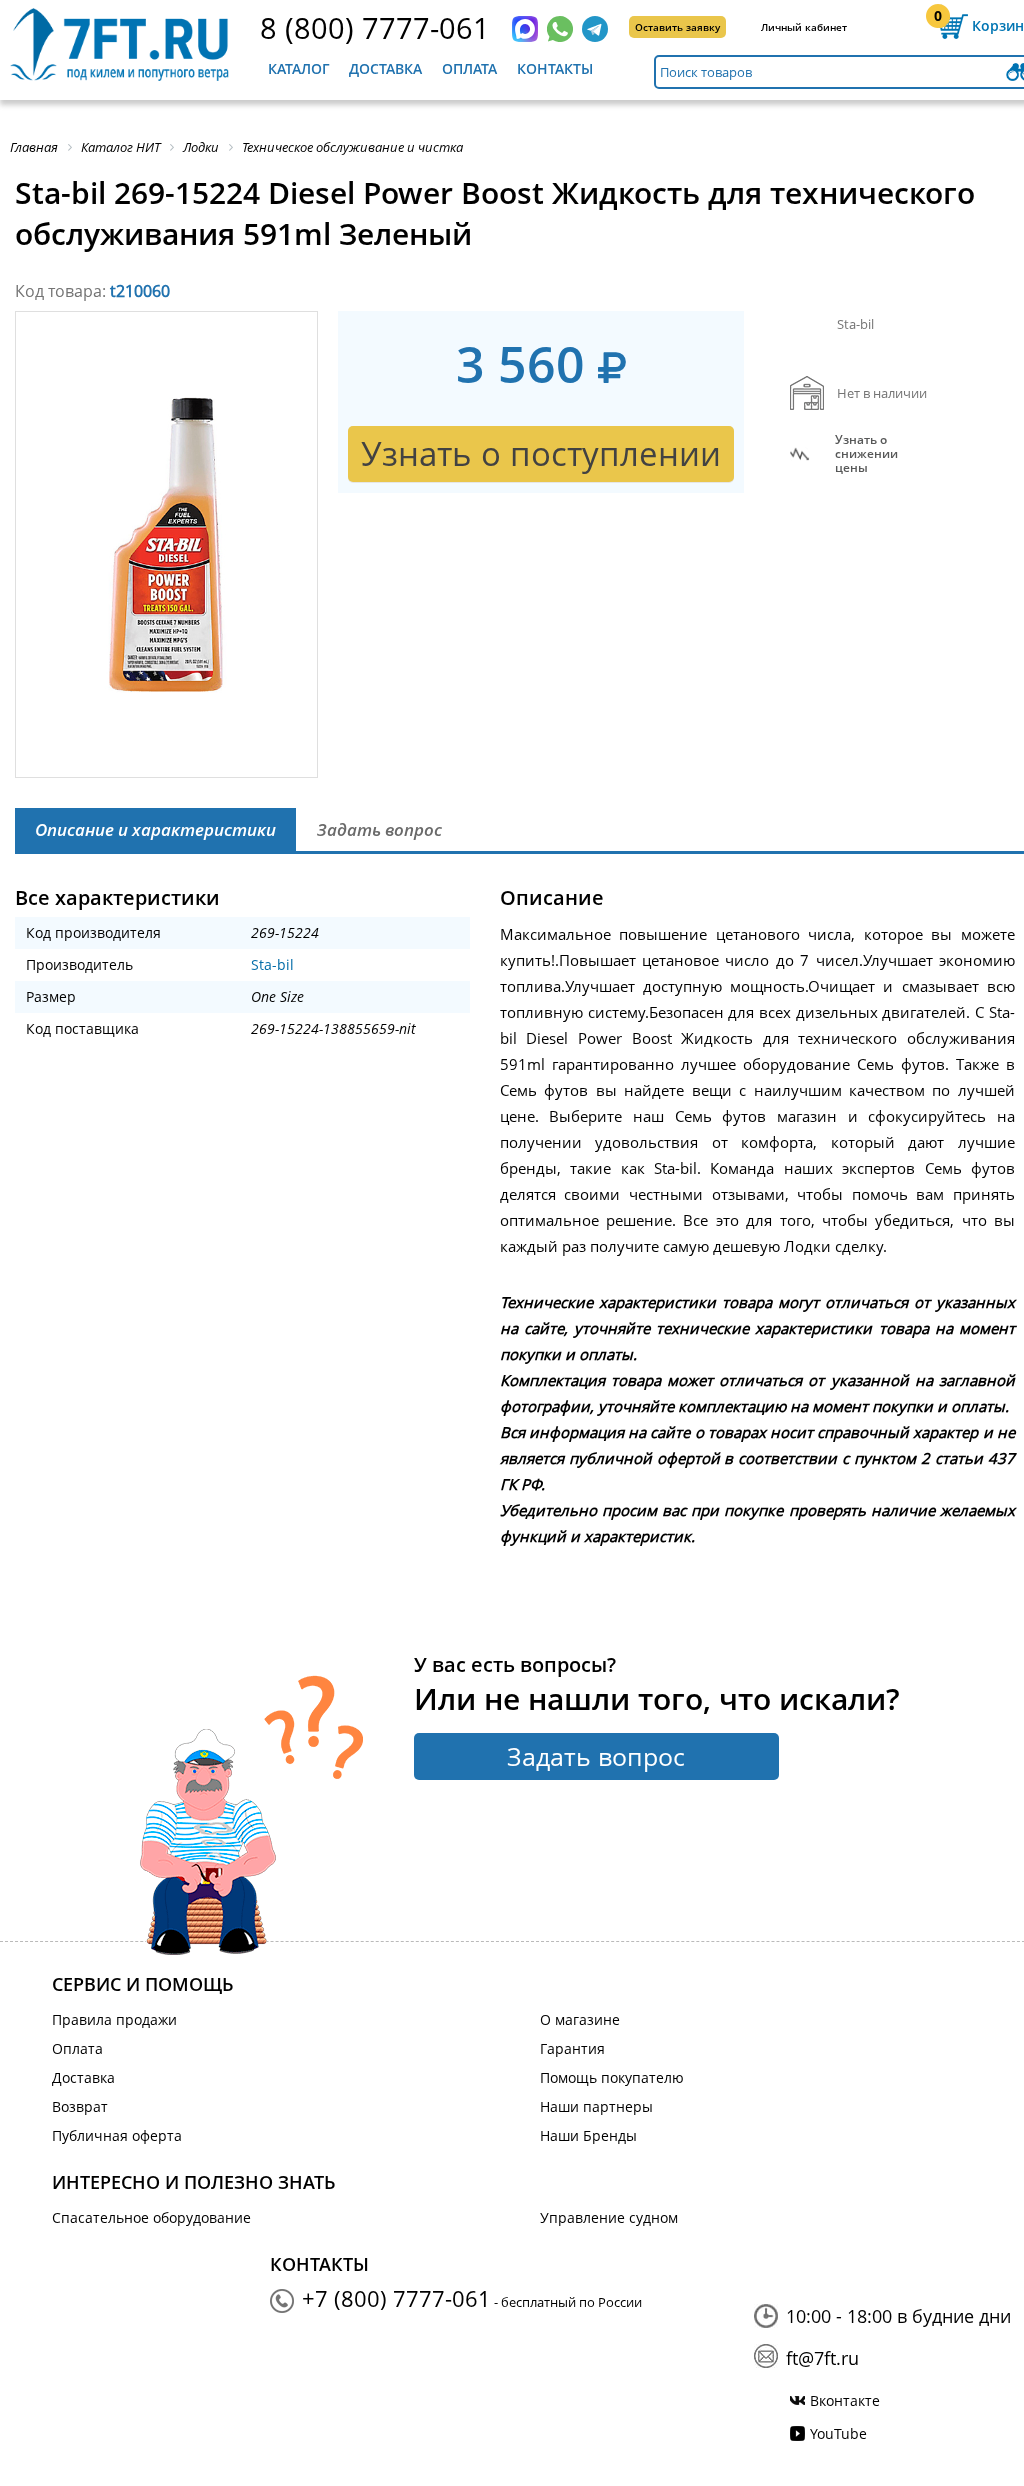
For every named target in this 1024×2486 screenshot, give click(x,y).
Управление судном (609, 2217)
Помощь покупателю (612, 2077)
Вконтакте (845, 2400)
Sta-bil (272, 964)
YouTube (838, 2433)
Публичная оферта (117, 2135)
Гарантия (572, 2048)
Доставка (385, 68)
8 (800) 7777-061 (375, 27)
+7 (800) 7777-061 (396, 2298)
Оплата (469, 68)
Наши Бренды (588, 2135)
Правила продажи (114, 2019)
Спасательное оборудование (151, 2217)
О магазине (580, 2019)
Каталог (299, 68)
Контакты (555, 68)
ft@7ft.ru (822, 2358)
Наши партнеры (596, 2106)
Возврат (80, 2106)
